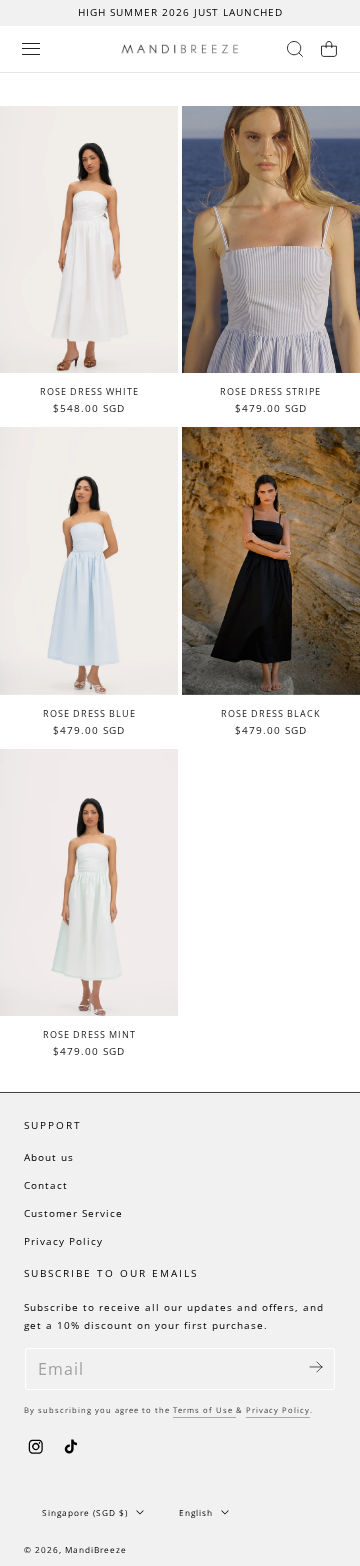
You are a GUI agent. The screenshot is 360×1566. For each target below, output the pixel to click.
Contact (46, 1185)
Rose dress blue (89, 713)
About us (49, 1157)
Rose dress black (271, 713)
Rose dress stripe (270, 391)
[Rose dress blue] (89, 561)
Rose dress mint (89, 1034)
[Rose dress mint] (89, 883)
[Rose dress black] (271, 561)
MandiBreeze (96, 1549)
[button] (31, 49)
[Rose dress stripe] (271, 240)
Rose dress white (89, 391)
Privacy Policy (63, 1241)
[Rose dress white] (89, 240)
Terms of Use (204, 1410)
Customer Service (73, 1213)
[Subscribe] (316, 1367)
